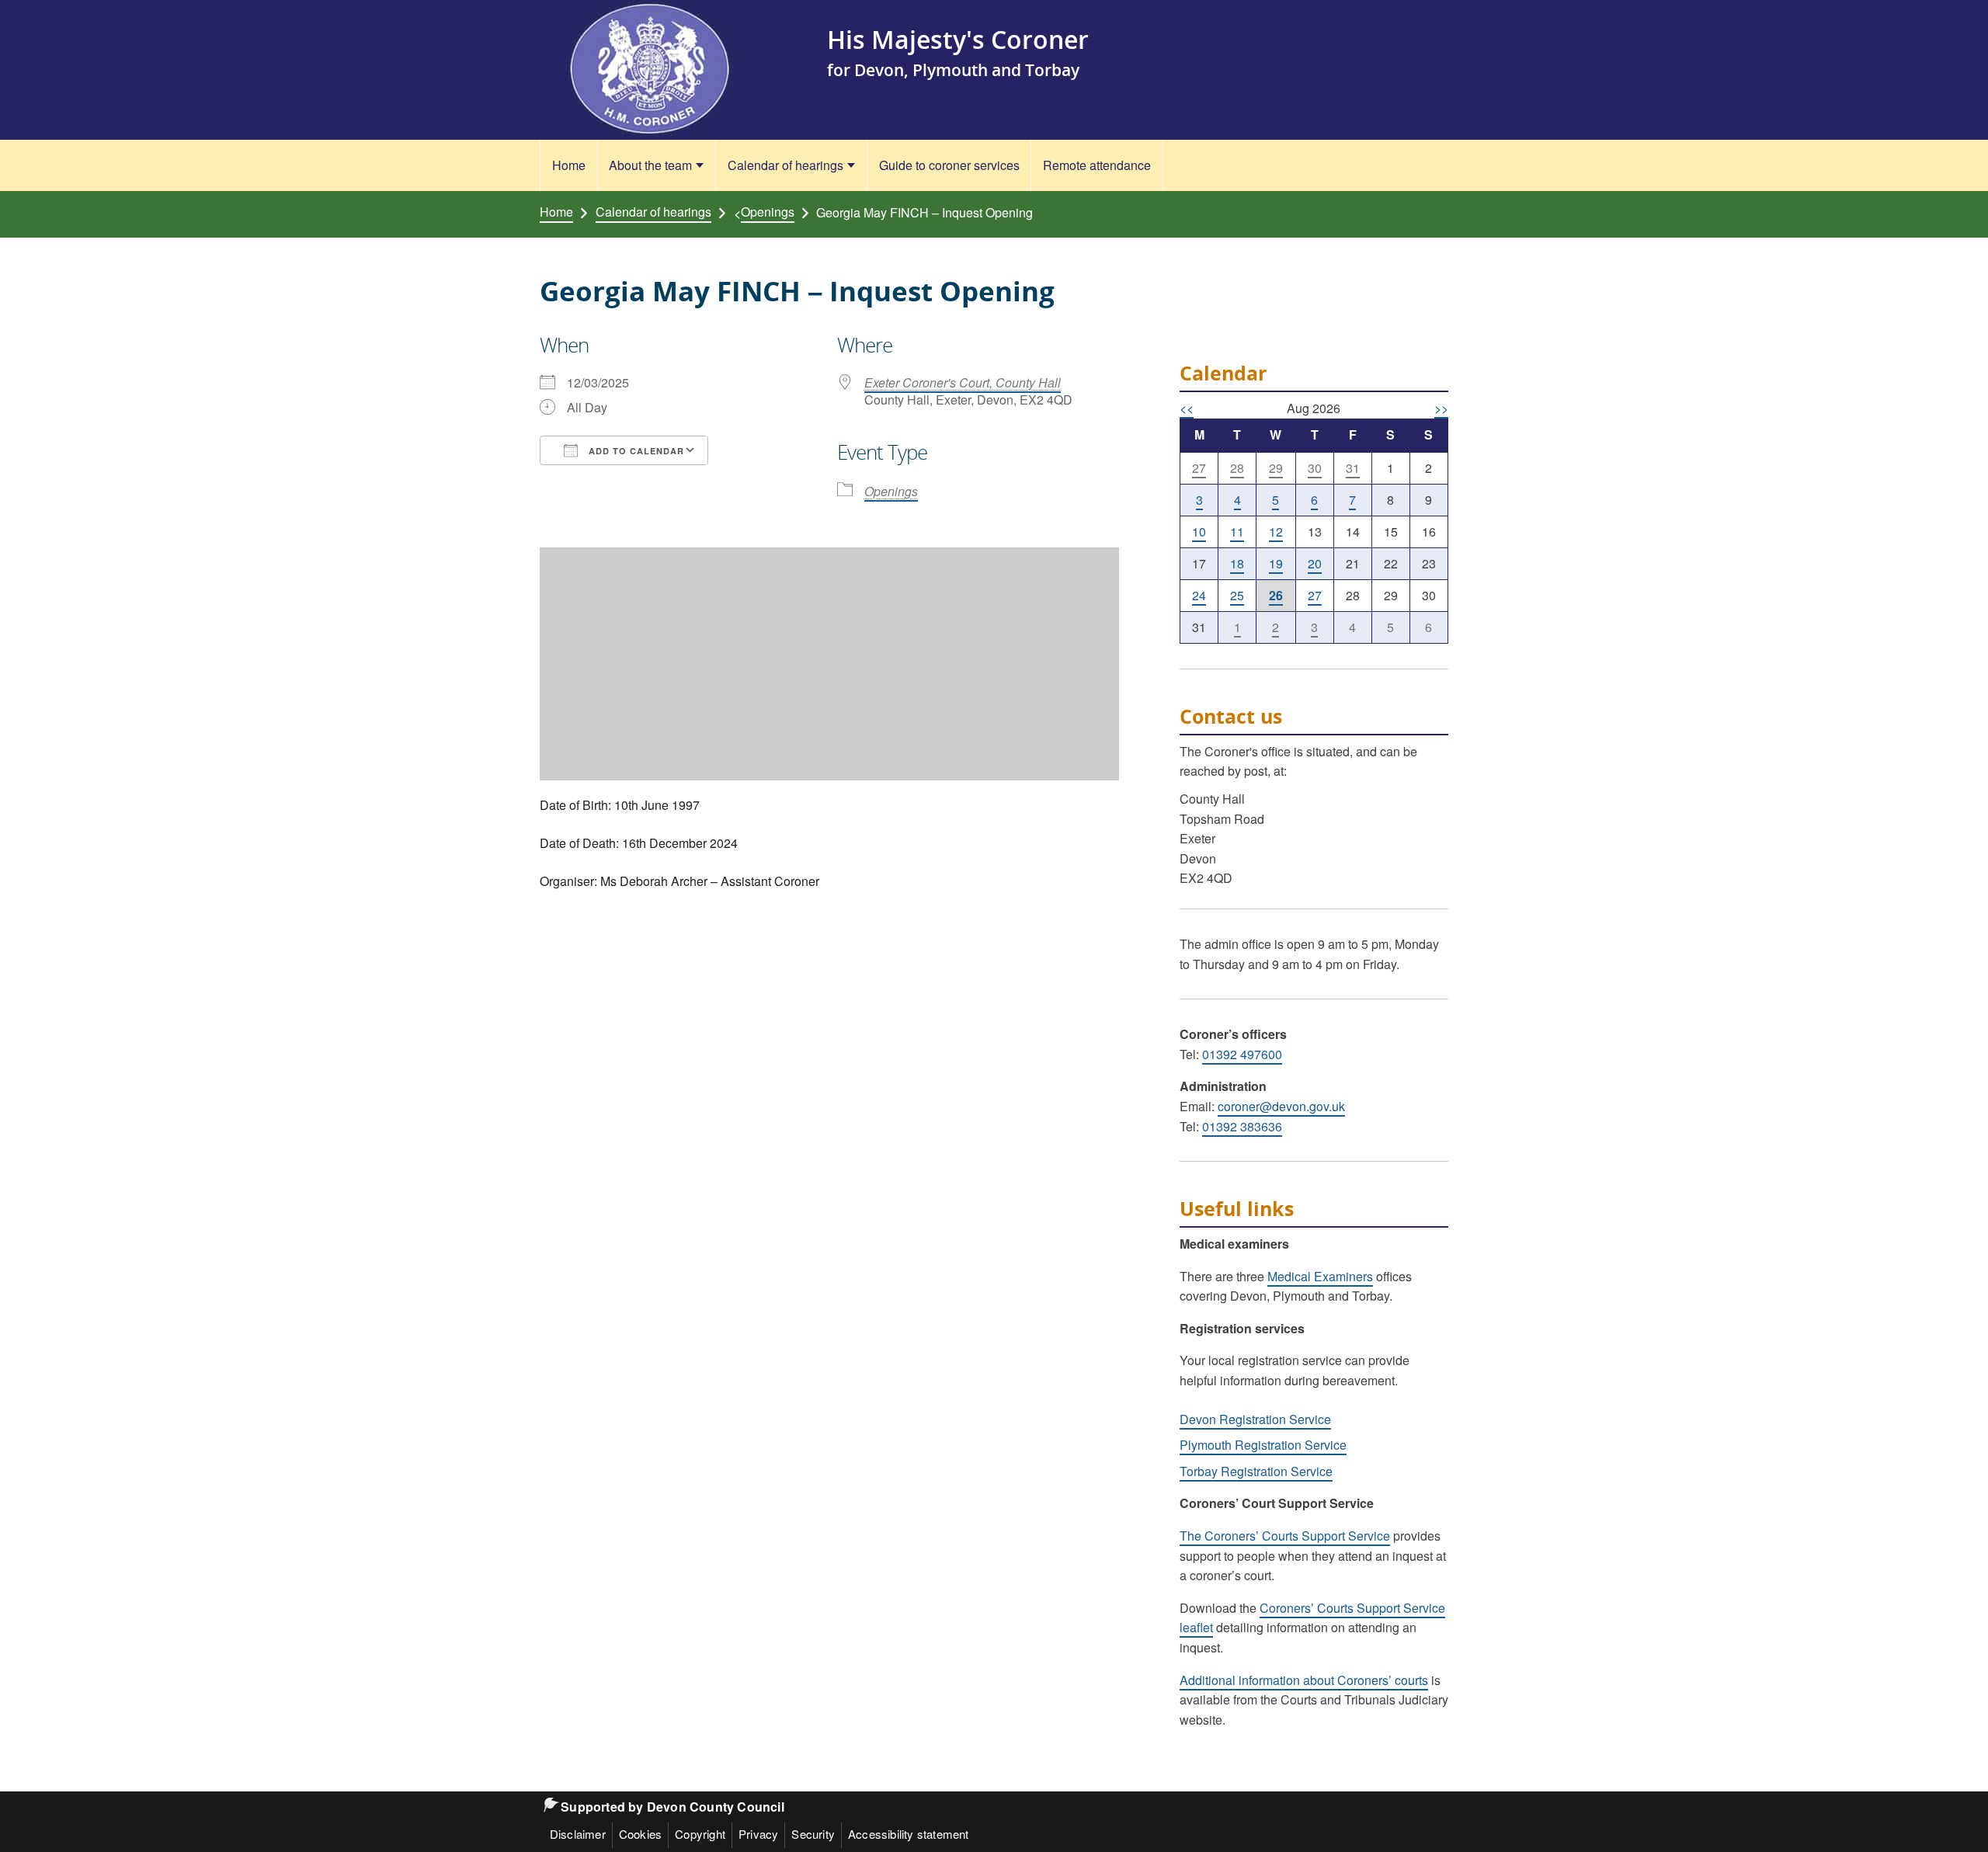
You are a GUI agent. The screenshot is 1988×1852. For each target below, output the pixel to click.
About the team (650, 165)
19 (1276, 563)
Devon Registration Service (1255, 1419)
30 (1315, 468)
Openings (768, 212)
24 (1199, 595)
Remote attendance (1097, 165)
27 (1199, 468)
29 (1276, 468)
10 (1199, 532)
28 (1237, 468)
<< (1187, 408)
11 (1237, 532)
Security (813, 1834)
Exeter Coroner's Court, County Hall (963, 382)
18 (1237, 563)
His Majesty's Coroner (958, 39)
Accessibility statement (909, 1834)
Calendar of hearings (785, 165)
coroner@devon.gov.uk (1281, 1106)
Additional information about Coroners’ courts (1304, 1680)
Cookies (640, 1834)
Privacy (758, 1834)
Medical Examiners (1320, 1276)
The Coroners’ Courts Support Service (1285, 1536)
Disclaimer (578, 1834)
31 (1353, 468)
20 (1315, 563)
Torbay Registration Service (1256, 1471)
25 (1237, 595)
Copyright (700, 1834)
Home (569, 165)
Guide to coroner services (949, 165)
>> (1441, 408)
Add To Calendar (635, 451)
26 (1276, 595)
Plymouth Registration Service (1263, 1445)
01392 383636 (1242, 1126)
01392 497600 (1242, 1054)
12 (1276, 532)
